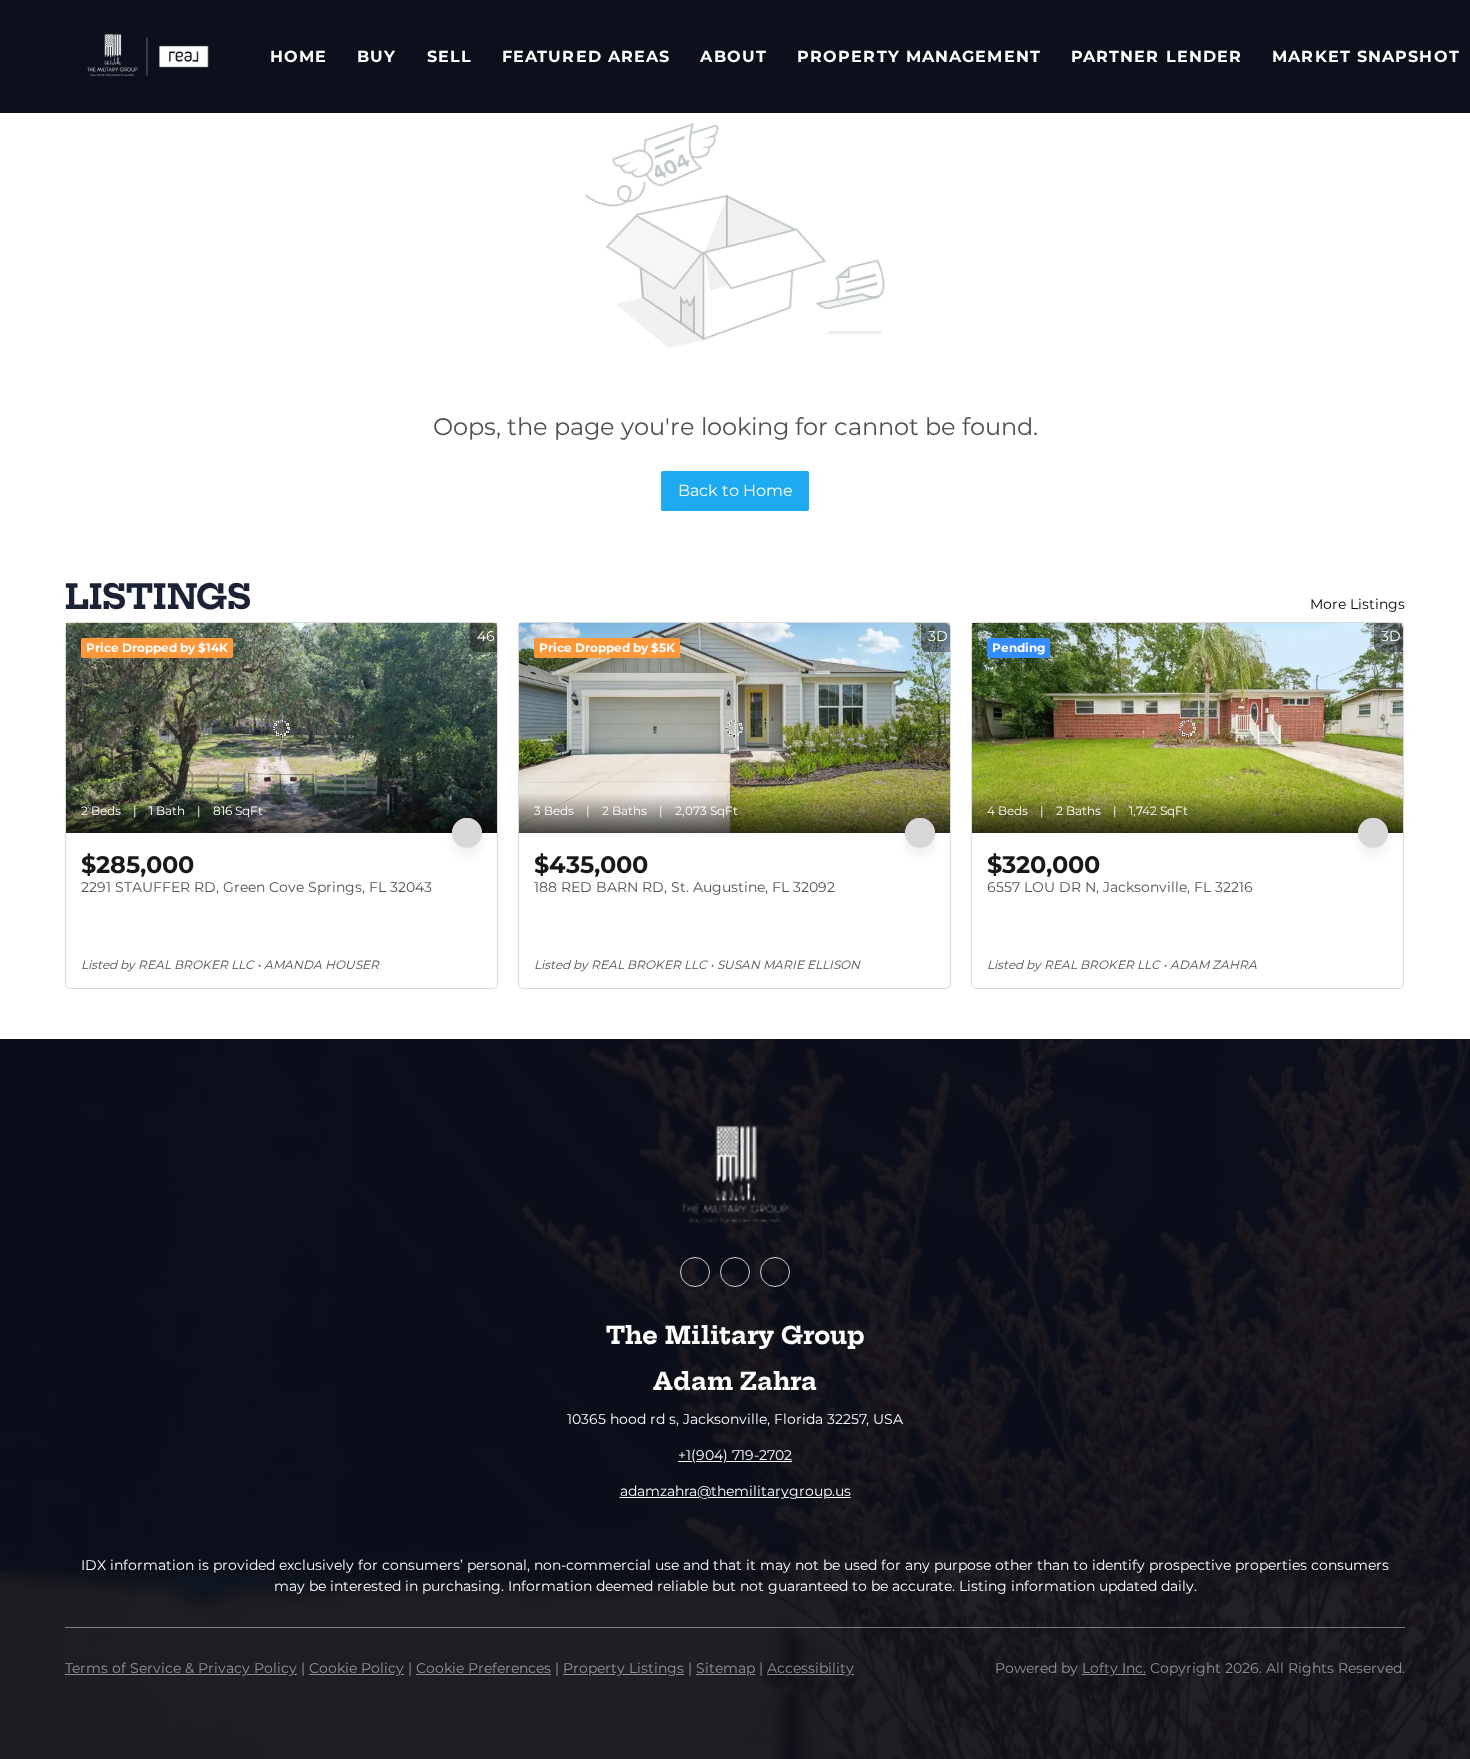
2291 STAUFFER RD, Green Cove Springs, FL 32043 (256, 887)
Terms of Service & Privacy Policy (181, 1668)
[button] (147, 56)
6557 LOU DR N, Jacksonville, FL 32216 (1120, 887)
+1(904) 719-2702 (735, 1455)
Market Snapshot (1366, 56)
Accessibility (810, 1668)
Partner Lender (1156, 56)
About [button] (733, 56)
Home (298, 56)
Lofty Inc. (1114, 1668)
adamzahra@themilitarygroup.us (735, 1491)
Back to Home (735, 490)
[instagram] (775, 1272)
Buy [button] (376, 56)
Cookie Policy (356, 1668)
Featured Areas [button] (586, 56)
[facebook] (695, 1272)
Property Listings (623, 1668)
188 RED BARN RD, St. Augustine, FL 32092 (684, 887)
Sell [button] (449, 56)
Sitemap (725, 1668)
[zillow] (735, 1272)
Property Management (919, 56)
